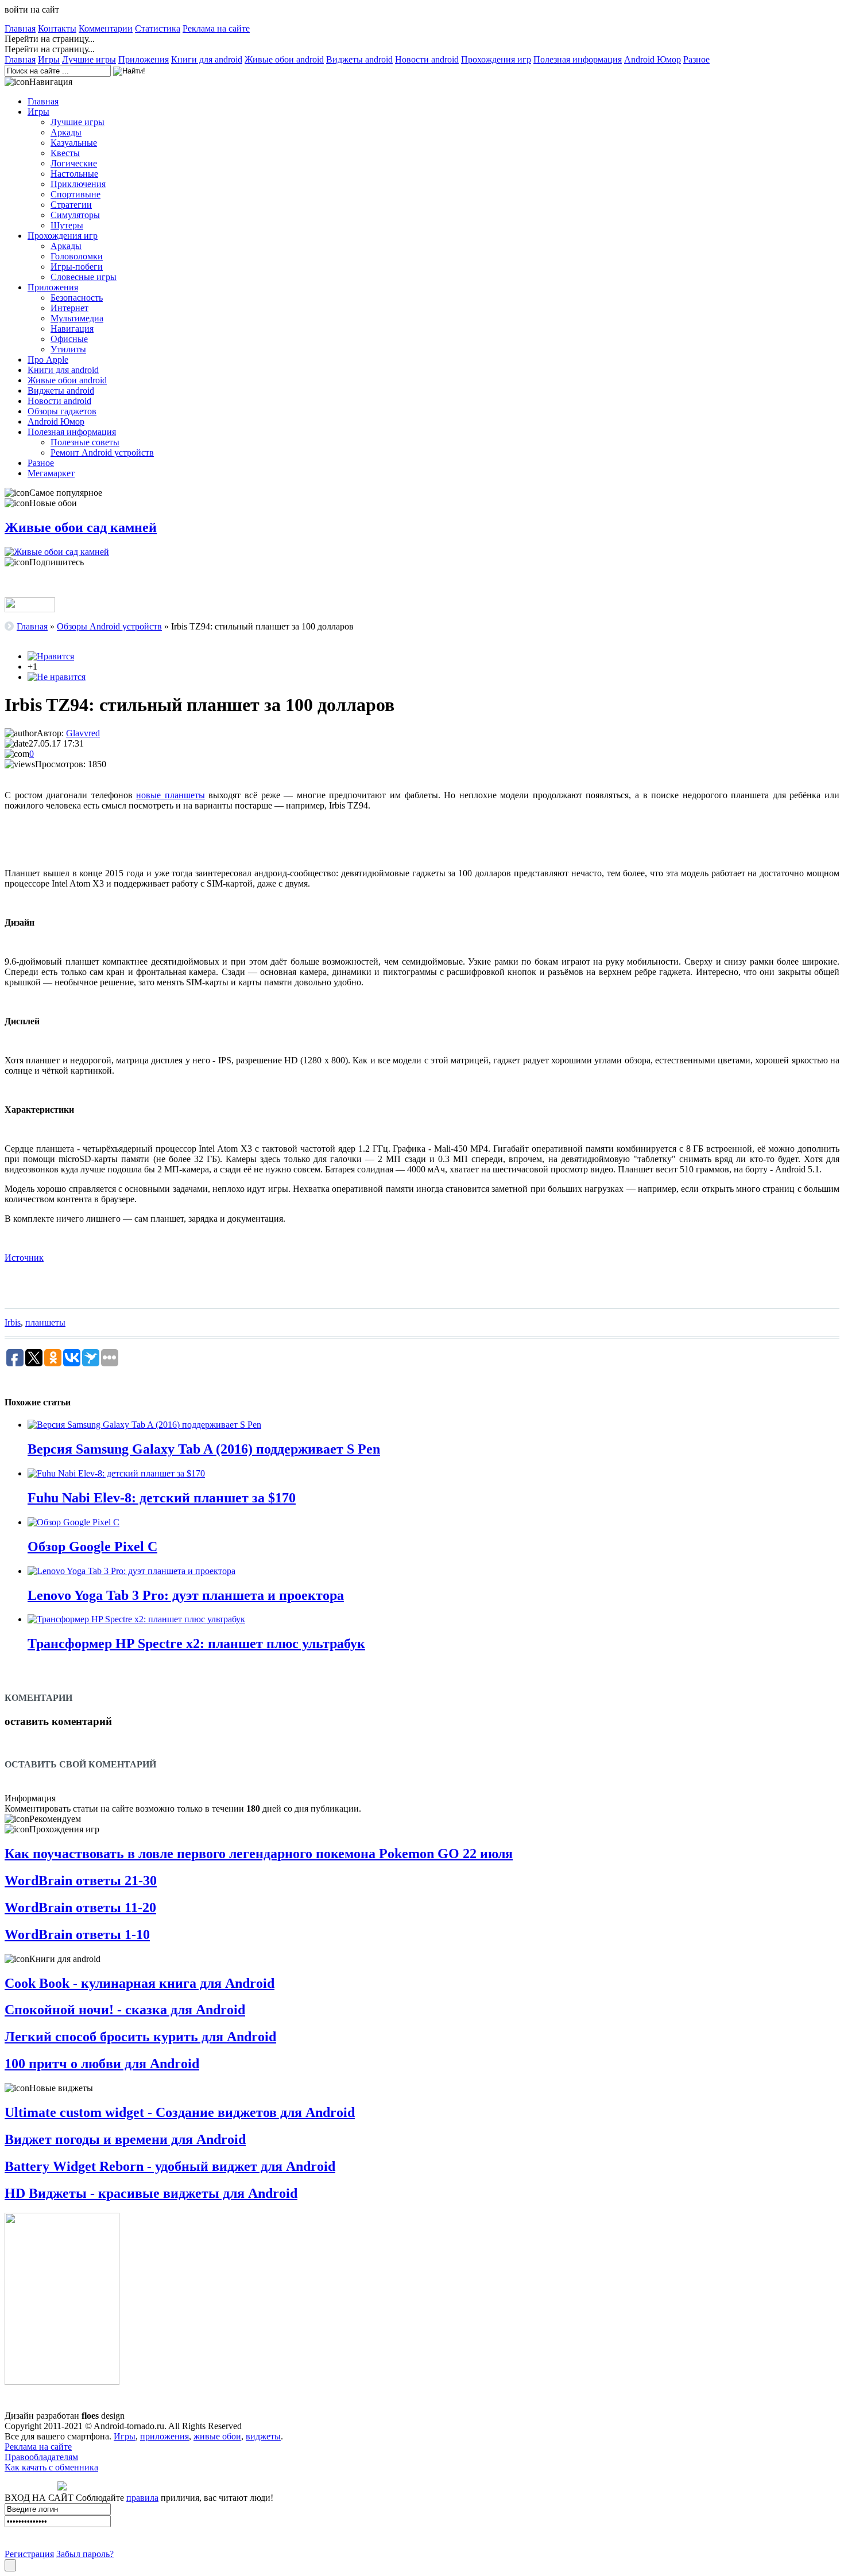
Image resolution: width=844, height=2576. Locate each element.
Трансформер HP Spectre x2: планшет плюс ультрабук (196, 1643)
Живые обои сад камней (81, 527)
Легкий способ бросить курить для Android (140, 2037)
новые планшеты (171, 795)
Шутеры (67, 225)
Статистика (158, 28)
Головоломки (77, 256)
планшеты (45, 1322)
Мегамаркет (51, 473)
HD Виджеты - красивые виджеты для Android (151, 2193)
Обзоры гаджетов (62, 411)
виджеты (263, 2436)
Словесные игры (84, 277)
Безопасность (77, 298)
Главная (20, 28)
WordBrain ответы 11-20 (80, 1907)
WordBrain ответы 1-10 (77, 1934)
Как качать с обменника (51, 2467)
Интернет (69, 308)
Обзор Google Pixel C (92, 1547)
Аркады (66, 132)
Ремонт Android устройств (102, 452)
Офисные (69, 339)
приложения (164, 2436)
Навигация (72, 329)
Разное (696, 59)
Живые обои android (284, 59)
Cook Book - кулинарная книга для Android (140, 1983)
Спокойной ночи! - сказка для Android (125, 2010)
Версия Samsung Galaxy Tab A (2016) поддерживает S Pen (204, 1449)
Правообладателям (41, 2457)
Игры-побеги (77, 267)
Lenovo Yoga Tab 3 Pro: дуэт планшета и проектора (186, 1595)
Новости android (427, 59)
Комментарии (106, 28)
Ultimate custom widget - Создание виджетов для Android (180, 2112)
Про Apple (48, 360)
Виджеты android (359, 59)
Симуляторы (75, 215)
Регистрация (29, 2554)
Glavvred (83, 733)
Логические (74, 163)
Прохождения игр (496, 59)
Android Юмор (653, 59)
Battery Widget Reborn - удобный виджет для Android (170, 2166)
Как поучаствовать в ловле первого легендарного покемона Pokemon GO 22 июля (259, 1854)
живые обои (217, 2436)
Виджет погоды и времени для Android (125, 2139)
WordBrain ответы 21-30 (81, 1880)
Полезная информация (578, 59)
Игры (49, 59)
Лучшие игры (89, 59)
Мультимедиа (77, 318)
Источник (24, 1258)
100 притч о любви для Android (102, 2064)
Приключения (78, 184)
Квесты (65, 153)
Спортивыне (76, 194)
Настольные (74, 174)
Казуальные (74, 143)
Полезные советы (85, 442)
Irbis (13, 1322)
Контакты (57, 28)
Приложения (144, 59)
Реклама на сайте (216, 28)
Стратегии (71, 205)
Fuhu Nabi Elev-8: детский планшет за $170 (162, 1498)
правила (142, 2498)
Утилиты (68, 349)
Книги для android (207, 59)
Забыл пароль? (85, 2554)
